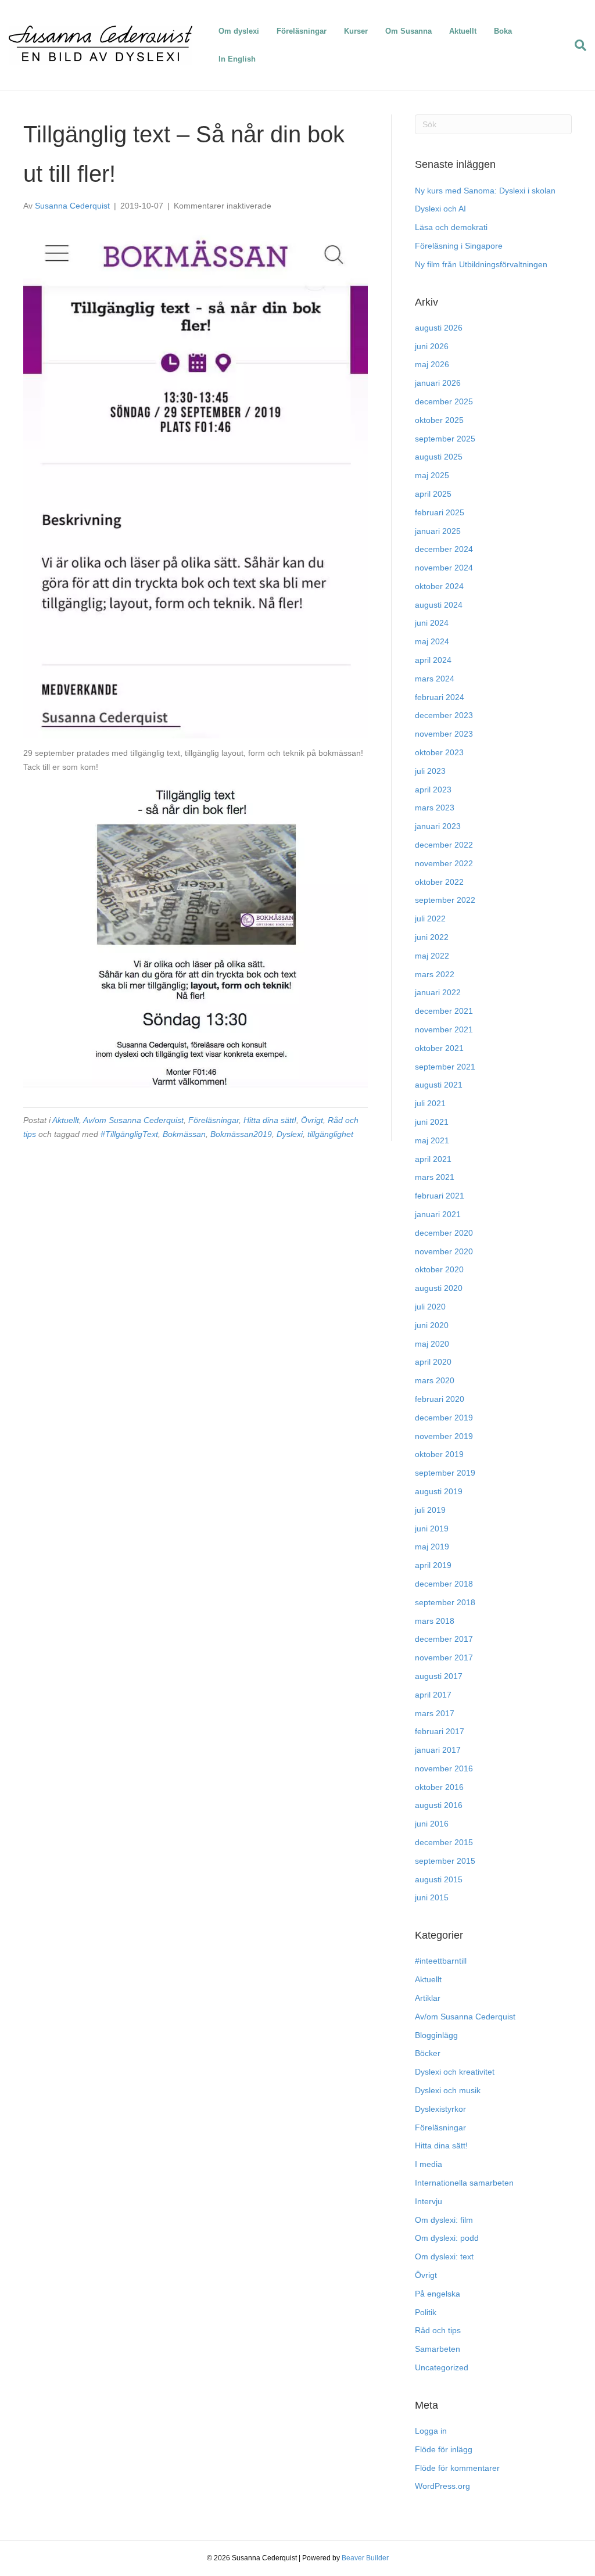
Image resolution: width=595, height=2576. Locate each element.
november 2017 (444, 1657)
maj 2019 (432, 1547)
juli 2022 (430, 919)
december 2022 (444, 845)
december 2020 (444, 1233)
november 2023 (444, 734)
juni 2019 (432, 1529)
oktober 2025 (439, 420)
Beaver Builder (365, 2558)
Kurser (356, 31)
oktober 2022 (439, 882)
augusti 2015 (439, 1879)
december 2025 (444, 401)
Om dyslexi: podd (447, 2238)
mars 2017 (435, 1713)
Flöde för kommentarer (457, 2468)
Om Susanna (408, 31)
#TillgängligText (129, 1134)
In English (237, 59)
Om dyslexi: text (444, 2256)
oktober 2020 (439, 1269)
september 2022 (445, 900)
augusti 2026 (439, 328)
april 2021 (433, 1159)
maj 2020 (432, 1344)
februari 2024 (440, 697)
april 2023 (433, 790)
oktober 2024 (439, 586)
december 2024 (444, 549)
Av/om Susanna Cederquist (133, 1120)
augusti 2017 (439, 1676)
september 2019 (445, 1473)
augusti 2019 (439, 1491)
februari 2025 (440, 512)
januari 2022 (438, 992)
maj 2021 (432, 1140)
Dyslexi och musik (448, 2090)
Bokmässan (184, 1134)
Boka (503, 31)
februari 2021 (440, 1196)
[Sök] (576, 45)
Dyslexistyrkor (440, 2109)
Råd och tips (438, 2330)
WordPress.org (442, 2486)
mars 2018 (435, 1621)
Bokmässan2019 (241, 1134)
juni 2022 (432, 937)
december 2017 (444, 1639)
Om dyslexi (239, 31)
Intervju (429, 2201)
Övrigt (312, 1120)
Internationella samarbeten (464, 2183)
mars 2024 (435, 679)
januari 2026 (438, 383)
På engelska (438, 2294)
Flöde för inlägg (444, 2449)
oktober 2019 (439, 1454)
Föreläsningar (302, 31)
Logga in (431, 2431)
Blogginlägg (436, 2035)
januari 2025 (438, 531)
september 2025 (445, 439)
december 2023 (444, 715)
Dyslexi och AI (440, 209)
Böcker (428, 2053)
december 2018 (444, 1584)
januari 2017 (438, 1750)
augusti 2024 (439, 605)
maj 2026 (432, 364)
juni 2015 (432, 1897)
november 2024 (444, 568)
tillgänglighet (330, 1134)
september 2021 (445, 1067)
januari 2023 (438, 826)
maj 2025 (432, 475)
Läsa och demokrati (451, 227)
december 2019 (444, 1418)
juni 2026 (432, 346)
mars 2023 (435, 808)
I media (429, 2164)
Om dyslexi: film (444, 2220)
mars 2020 (435, 1380)
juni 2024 (432, 623)
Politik (426, 2312)
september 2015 (445, 1861)
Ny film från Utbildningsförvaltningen (481, 264)
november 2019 (444, 1436)
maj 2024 (432, 641)
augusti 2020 (439, 1288)
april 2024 (433, 660)
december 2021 (444, 1011)
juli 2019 (430, 1510)
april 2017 (433, 1695)
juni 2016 (432, 1824)
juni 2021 (432, 1122)
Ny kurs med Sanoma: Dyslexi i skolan (485, 191)
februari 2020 (440, 1399)
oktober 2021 (439, 1048)
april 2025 (433, 494)
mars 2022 (435, 974)
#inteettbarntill (441, 1961)
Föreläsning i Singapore (459, 246)
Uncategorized (442, 2367)
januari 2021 (438, 1214)
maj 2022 (432, 956)
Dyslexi (290, 1134)
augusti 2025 (439, 457)
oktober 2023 (439, 752)
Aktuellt (463, 31)
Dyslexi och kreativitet (455, 2072)
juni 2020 (432, 1325)
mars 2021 (435, 1177)
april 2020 (433, 1362)
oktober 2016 (439, 1787)
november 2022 (444, 863)
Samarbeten (438, 2349)
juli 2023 (430, 771)
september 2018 (445, 1602)
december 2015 (444, 1842)
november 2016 (444, 1768)
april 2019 (433, 1565)
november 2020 (444, 1251)
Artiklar (428, 1998)
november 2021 (444, 1029)
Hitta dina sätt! (270, 1120)
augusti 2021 (439, 1085)
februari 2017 (440, 1731)
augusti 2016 (439, 1805)
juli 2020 (430, 1307)
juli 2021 (430, 1103)
